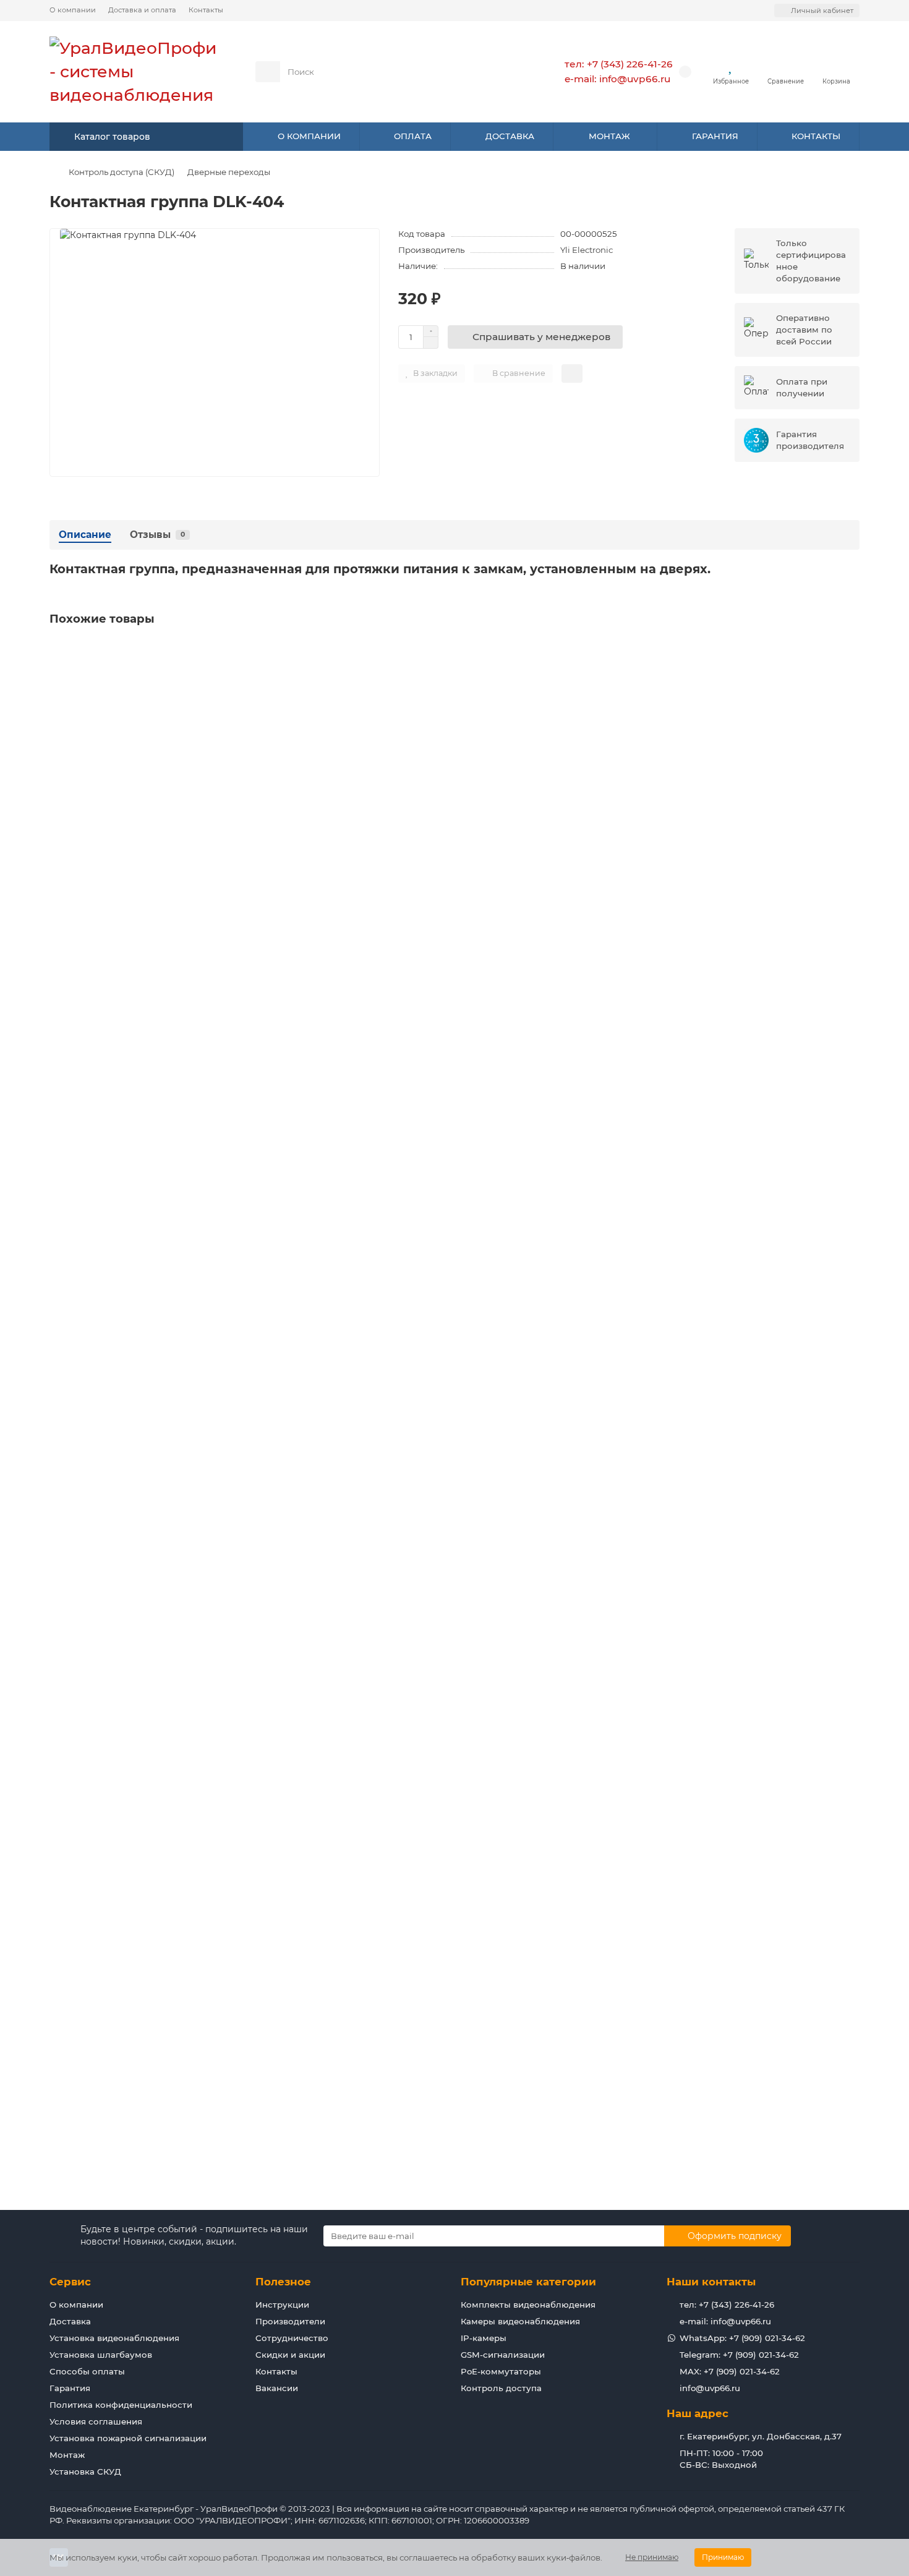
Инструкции (282, 2305)
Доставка (70, 2321)
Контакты (206, 10)
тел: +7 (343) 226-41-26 (619, 64)
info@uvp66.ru (710, 2388)
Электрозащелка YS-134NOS (117, 2031)
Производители (290, 2321)
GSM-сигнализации (503, 2355)
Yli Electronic (587, 250)
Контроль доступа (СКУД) (122, 172)
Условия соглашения (96, 2421)
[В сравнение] (850, 676)
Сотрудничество (292, 2338)
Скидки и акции (290, 2355)
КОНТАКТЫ (816, 136)
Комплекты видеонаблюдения (528, 2305)
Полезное (283, 2282)
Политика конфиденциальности (121, 2405)
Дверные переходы (229, 172)
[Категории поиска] (268, 72)
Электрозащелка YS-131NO (113, 1101)
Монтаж (67, 2455)
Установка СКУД (85, 2472)
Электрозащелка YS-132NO (114, 1411)
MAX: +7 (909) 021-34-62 (730, 2371)
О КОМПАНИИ (309, 136)
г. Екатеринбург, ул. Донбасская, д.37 (761, 2436)
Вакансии (277, 2388)
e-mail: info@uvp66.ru (617, 79)
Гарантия (70, 2388)
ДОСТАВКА (510, 136)
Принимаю (723, 2557)
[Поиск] (503, 72)
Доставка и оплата (142, 10)
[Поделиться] (572, 373)
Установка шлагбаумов (101, 2355)
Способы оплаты (87, 2371)
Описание (85, 535)
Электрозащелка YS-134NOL (117, 1721)
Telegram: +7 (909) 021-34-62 (739, 2355)
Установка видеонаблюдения (114, 2338)
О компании (73, 10)
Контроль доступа (501, 2388)
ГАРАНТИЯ (715, 136)
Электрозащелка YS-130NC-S (118, 791)
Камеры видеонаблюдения (520, 2321)
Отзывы (157, 535)
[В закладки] (850, 652)
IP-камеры (484, 2338)
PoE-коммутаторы (501, 2371)
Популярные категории (528, 2282)
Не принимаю (652, 2557)
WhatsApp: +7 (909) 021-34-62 (742, 2338)
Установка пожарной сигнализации (128, 2438)
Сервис (70, 2282)
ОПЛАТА (413, 136)
